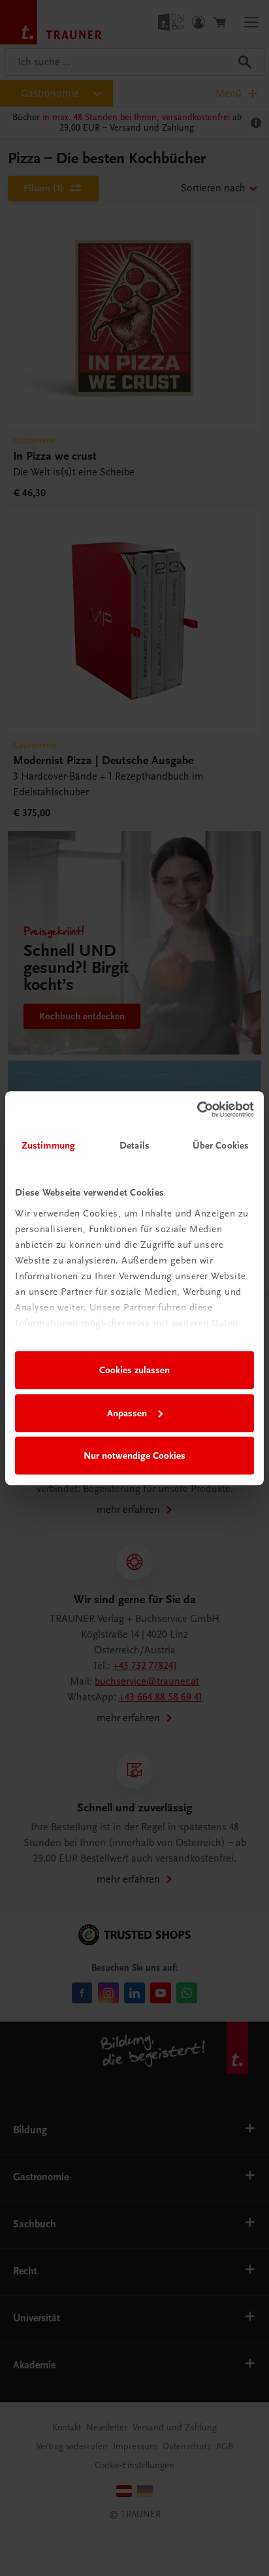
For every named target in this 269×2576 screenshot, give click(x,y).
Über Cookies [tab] (221, 1145)
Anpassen (127, 1413)
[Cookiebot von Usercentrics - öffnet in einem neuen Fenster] (197, 1109)
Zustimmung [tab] (48, 1145)
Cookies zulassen (134, 1370)
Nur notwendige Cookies (134, 1455)
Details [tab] (134, 1145)
